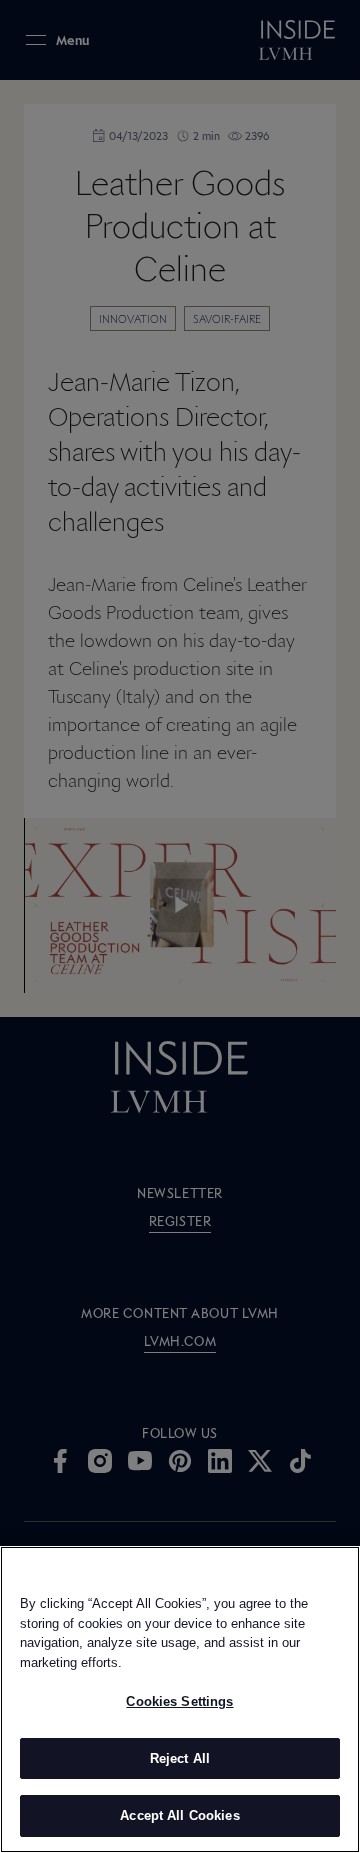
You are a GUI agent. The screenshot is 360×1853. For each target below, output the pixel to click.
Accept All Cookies (179, 1815)
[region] (180, 1699)
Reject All (180, 1758)
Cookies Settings (179, 1701)
